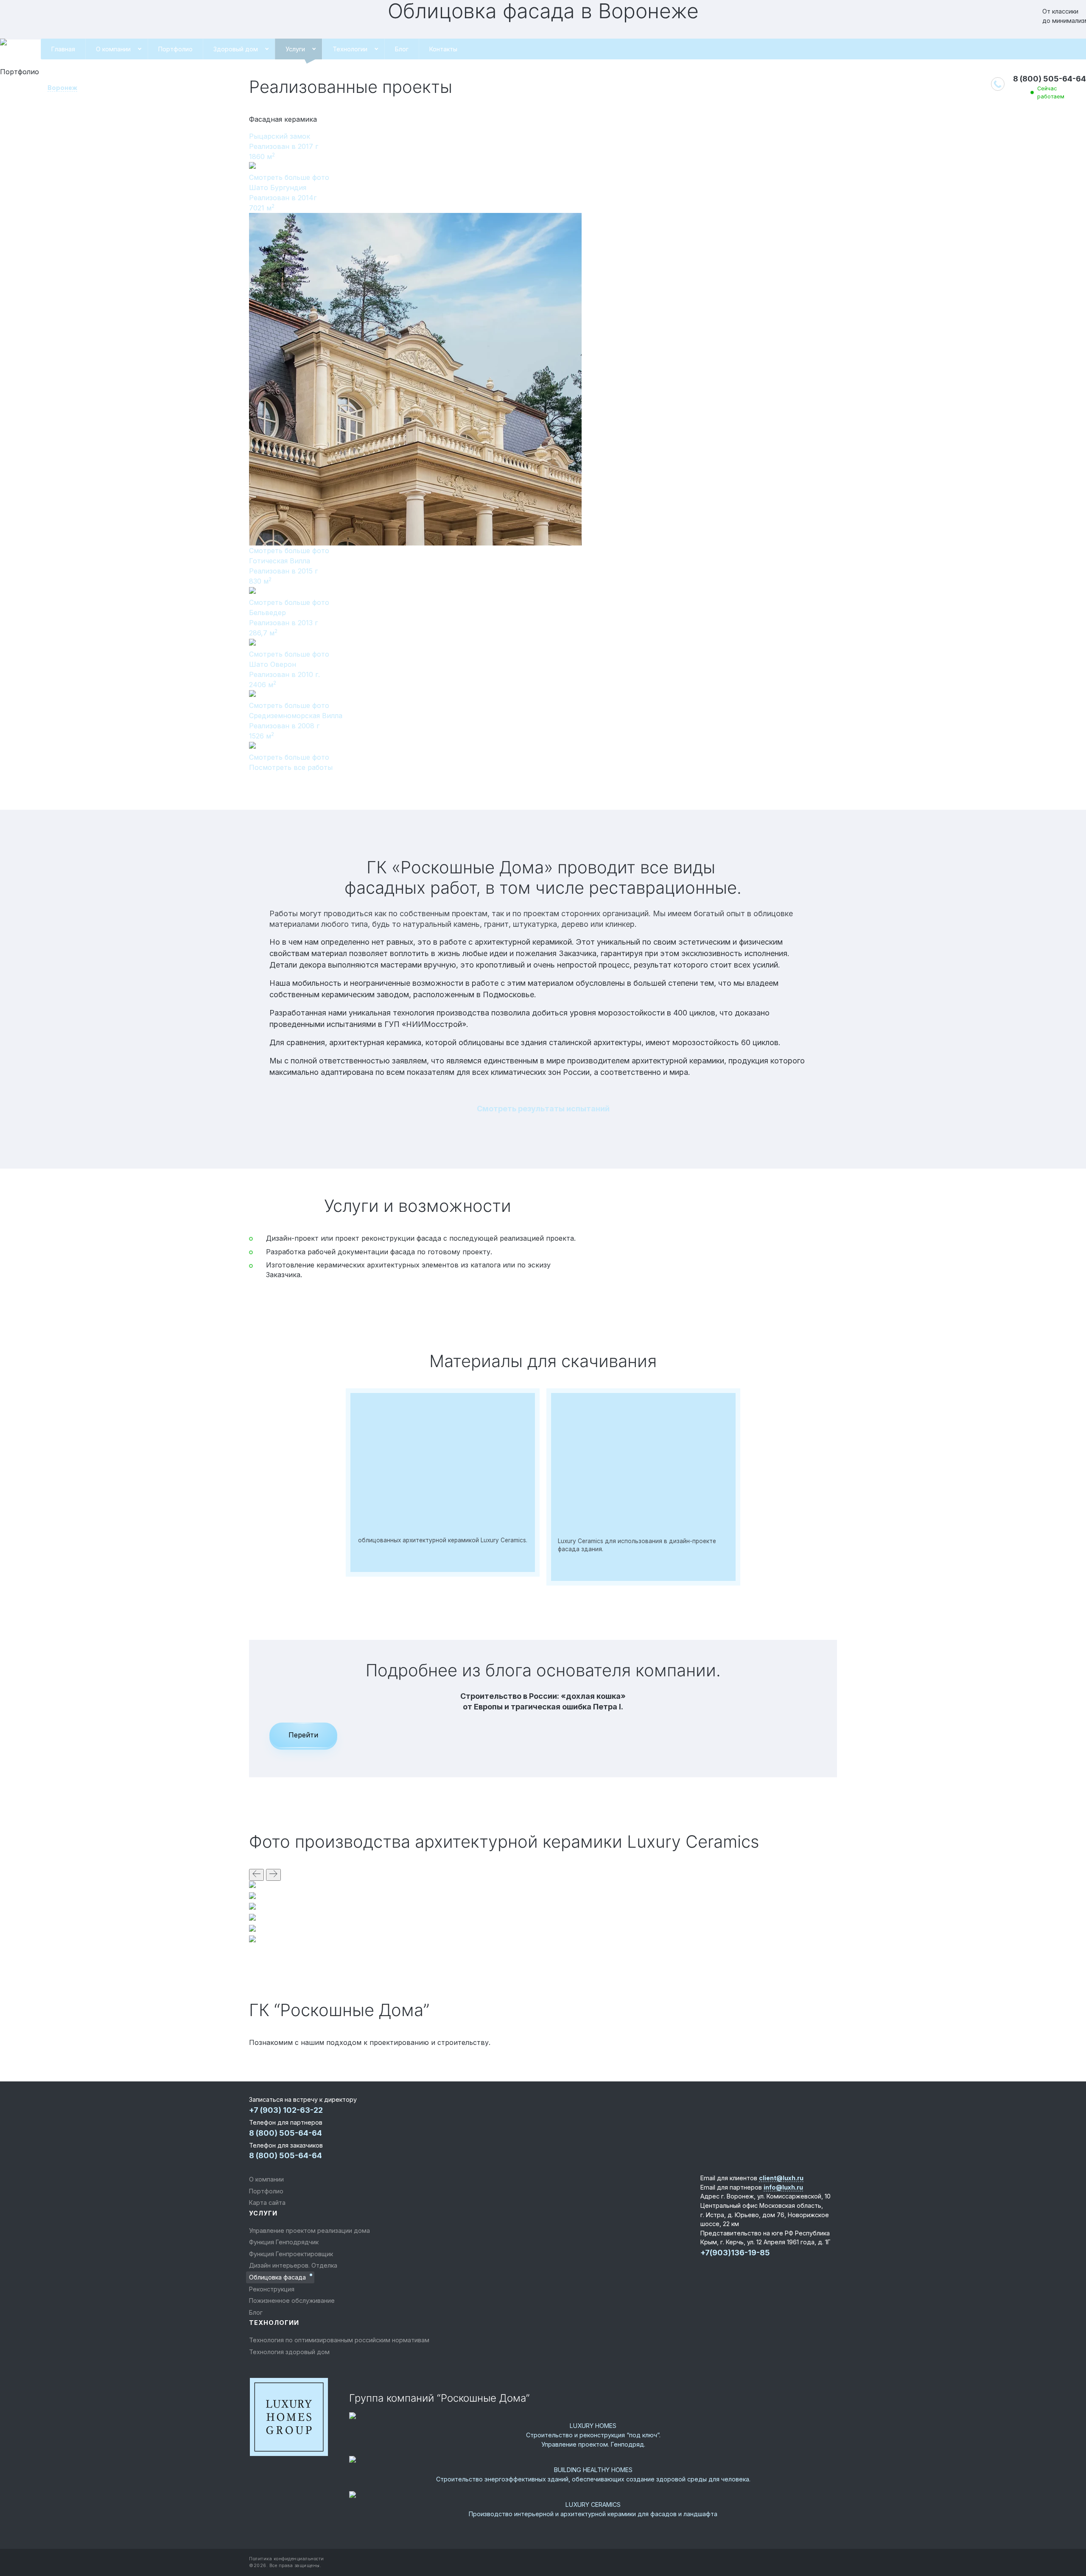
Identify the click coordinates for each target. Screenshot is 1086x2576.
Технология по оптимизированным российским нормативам (339, 2340)
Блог (402, 49)
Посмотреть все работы (291, 767)
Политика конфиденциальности (287, 2559)
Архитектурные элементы (605, 1526)
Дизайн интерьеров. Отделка (293, 2265)
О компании (113, 49)
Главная (63, 49)
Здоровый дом (236, 49)
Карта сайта (267, 2203)
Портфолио (175, 49)
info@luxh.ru (783, 2187)
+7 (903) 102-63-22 (286, 2110)
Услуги (295, 49)
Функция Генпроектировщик (291, 2254)
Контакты (443, 49)
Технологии (350, 49)
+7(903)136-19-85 (735, 2253)
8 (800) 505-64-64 (1050, 79)
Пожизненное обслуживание (292, 2300)
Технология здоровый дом (289, 2352)
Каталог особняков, (393, 1525)
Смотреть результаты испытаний (543, 1109)
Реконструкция (272, 2289)
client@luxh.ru (781, 2178)
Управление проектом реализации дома (309, 2231)
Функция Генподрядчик (284, 2242)
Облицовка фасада (277, 2277)
